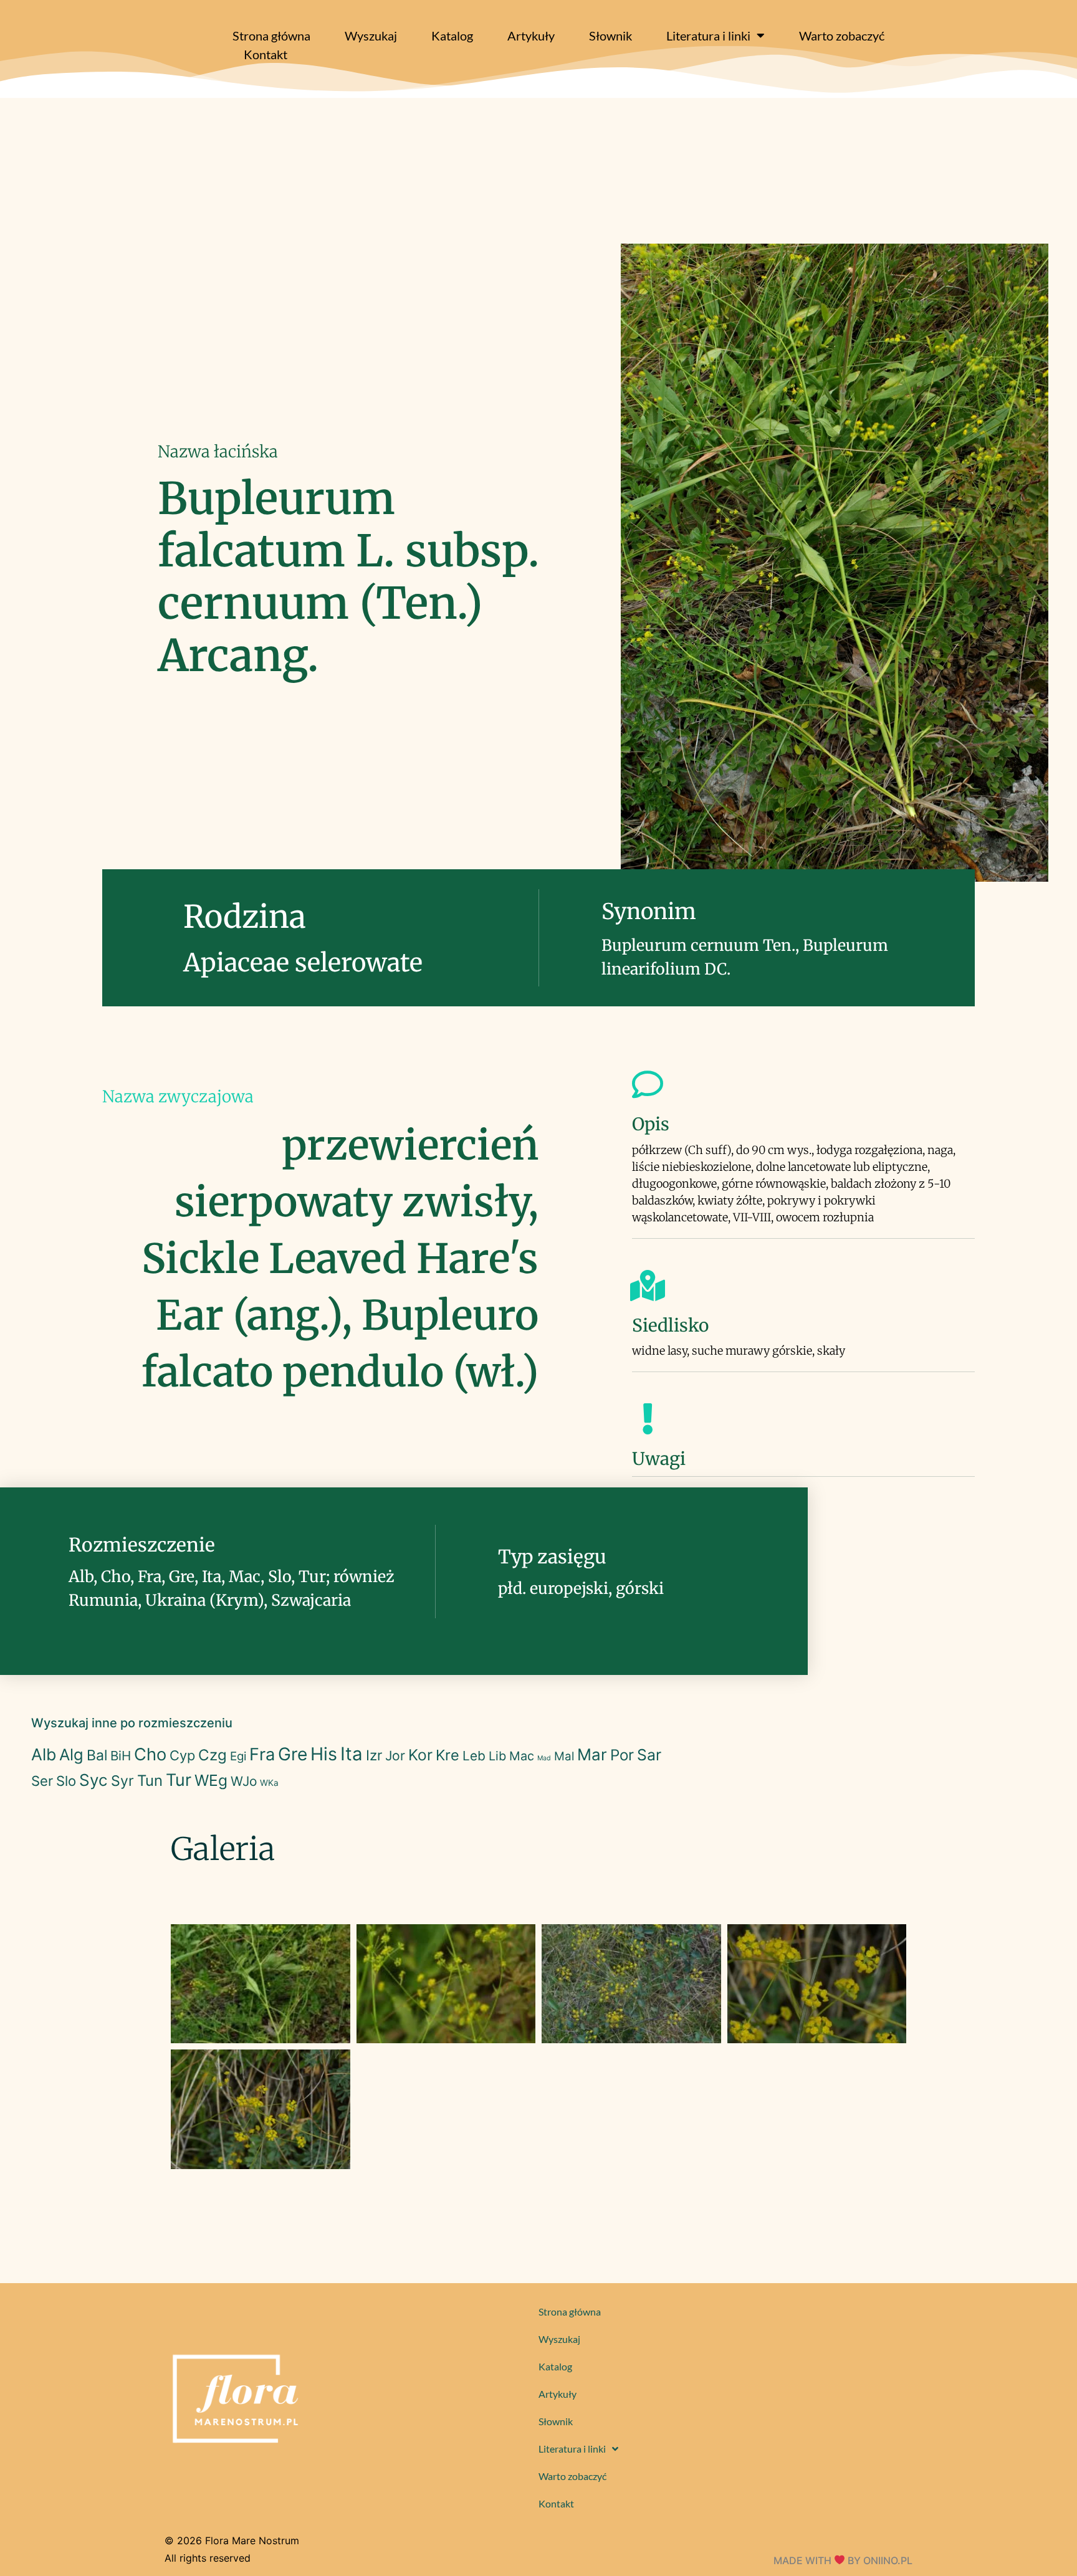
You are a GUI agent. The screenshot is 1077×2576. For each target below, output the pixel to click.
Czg (213, 1755)
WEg (211, 1780)
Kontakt (266, 54)
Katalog (452, 35)
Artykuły (531, 35)
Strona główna (271, 35)
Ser (42, 1781)
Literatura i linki (708, 35)
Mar (592, 1754)
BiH (121, 1756)
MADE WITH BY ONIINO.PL (843, 2560)
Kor (420, 1755)
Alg (71, 1754)
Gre (293, 1754)
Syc (93, 1780)
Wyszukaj (371, 35)
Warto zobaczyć (842, 35)
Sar (649, 1755)
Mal (564, 1756)
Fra (262, 1754)
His (324, 1754)
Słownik (610, 35)
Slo (66, 1781)
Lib (497, 1756)
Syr (122, 1781)
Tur (179, 1780)
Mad (544, 1758)
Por (622, 1755)
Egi (238, 1756)
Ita (352, 1754)
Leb (474, 1756)
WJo (244, 1781)
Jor (395, 1756)
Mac (522, 1756)
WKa (269, 1783)
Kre (448, 1755)
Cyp (182, 1755)
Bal (97, 1755)
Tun (150, 1781)
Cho (150, 1754)
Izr (374, 1755)
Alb (44, 1754)
